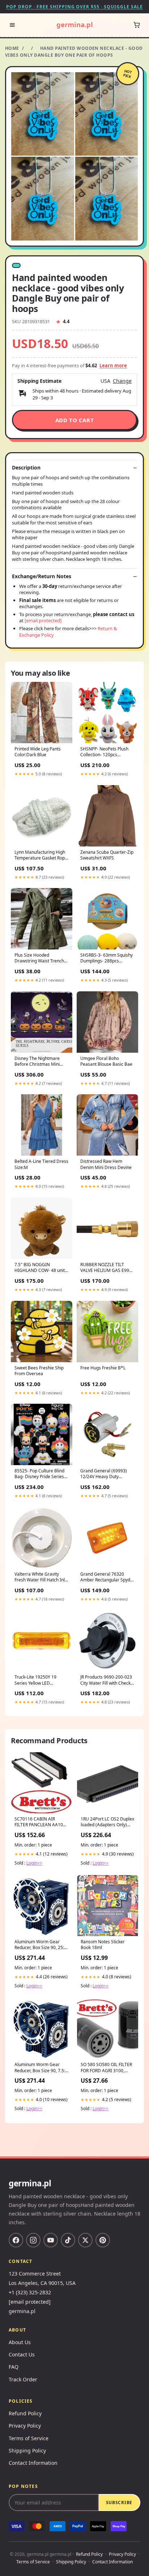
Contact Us (22, 2354)
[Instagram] (33, 2240)
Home (12, 48)
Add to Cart (75, 420)
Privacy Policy (25, 2426)
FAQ (14, 2367)
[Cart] (137, 25)
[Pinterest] (103, 2240)
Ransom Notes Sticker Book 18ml (103, 1945)
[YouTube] (51, 2240)
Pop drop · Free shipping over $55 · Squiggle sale (74, 7)
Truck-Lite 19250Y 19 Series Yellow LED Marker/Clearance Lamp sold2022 (39, 1680)
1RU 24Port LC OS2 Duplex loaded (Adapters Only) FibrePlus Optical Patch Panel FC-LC (107, 1822)
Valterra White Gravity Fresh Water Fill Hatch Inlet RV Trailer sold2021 (42, 1577)
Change (122, 381)
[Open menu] (12, 25)
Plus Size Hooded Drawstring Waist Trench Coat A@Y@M (39, 958)
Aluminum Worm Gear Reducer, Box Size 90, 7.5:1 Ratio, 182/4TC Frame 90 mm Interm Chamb (41, 2068)
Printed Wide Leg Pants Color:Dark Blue (38, 752)
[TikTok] (68, 2240)
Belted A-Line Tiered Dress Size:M (41, 1164)
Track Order (23, 2379)
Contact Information (33, 2463)
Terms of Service (29, 2438)
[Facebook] (16, 2240)
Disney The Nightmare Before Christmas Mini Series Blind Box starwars (40, 1062)
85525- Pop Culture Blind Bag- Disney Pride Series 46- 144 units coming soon (41, 1474)
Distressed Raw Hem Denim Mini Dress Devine (106, 1164)
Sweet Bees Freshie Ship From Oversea (39, 1371)
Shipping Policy (27, 2451)
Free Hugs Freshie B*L (103, 1368)
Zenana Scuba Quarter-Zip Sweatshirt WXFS (107, 855)
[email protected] (43, 620)
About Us (20, 2342)
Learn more (113, 365)
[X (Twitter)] (85, 2240)
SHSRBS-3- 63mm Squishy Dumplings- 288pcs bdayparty (107, 958)
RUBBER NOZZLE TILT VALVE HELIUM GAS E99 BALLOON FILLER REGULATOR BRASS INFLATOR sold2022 (105, 1268)
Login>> (34, 1863)
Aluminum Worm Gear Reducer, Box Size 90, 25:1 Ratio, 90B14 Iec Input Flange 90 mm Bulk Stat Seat (41, 1945)
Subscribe (119, 2503)
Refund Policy (25, 2413)
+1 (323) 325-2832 (30, 2292)
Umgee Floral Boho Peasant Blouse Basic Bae (106, 1061)
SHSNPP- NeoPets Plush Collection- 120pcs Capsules (104, 752)
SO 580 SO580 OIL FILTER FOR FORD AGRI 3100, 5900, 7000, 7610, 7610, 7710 (106, 2068)
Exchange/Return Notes (42, 576)
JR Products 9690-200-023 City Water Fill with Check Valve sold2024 (106, 1680)
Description (26, 468)
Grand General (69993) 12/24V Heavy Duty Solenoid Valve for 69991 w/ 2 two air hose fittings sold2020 (105, 1474)
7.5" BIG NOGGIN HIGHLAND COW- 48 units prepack (41, 1268)
